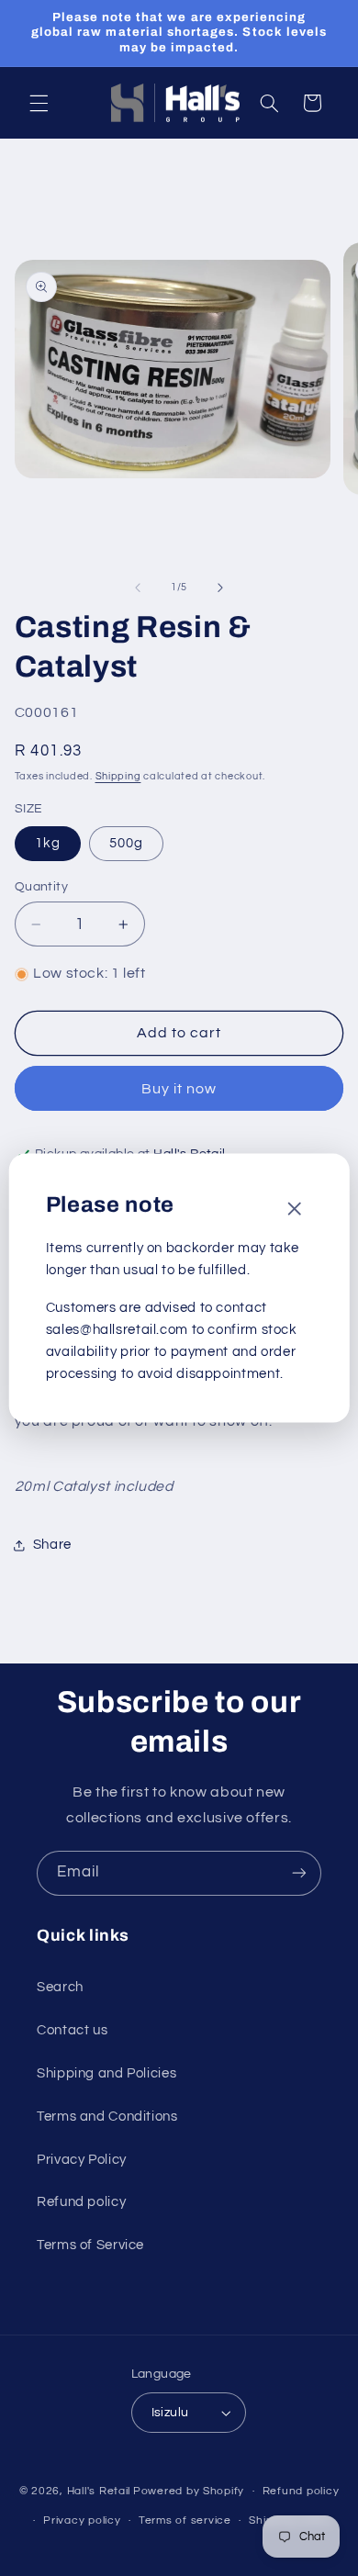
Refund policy (81, 2202)
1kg (48, 843)
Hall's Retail (99, 2491)
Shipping (118, 776)
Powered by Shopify (189, 2491)
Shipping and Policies (106, 2073)
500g (126, 843)
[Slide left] (138, 588)
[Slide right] (220, 588)
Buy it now (179, 1089)
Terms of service (185, 2520)
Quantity (41, 887)
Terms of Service (90, 2245)
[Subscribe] (299, 1873)
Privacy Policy (82, 2160)
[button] (39, 103)
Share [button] (52, 1545)
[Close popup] (294, 1210)
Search (60, 1987)
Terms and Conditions (107, 2117)
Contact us (72, 2030)
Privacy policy (82, 2520)
